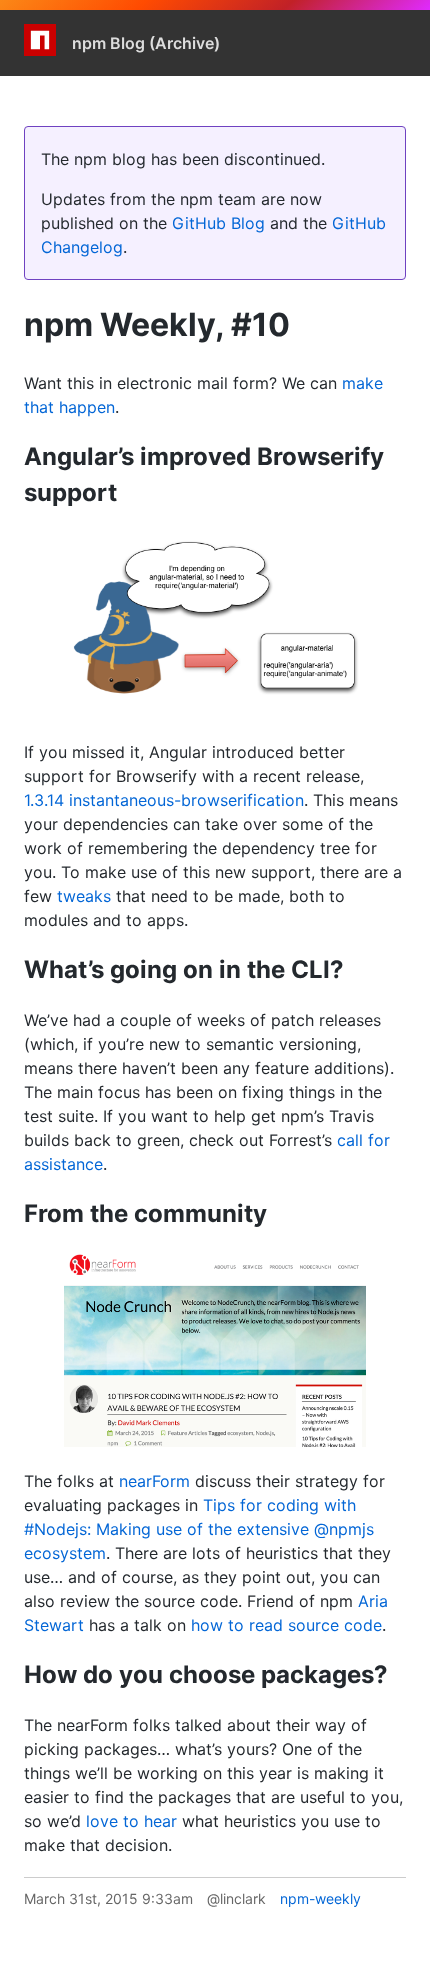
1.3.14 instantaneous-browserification (164, 800)
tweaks (84, 896)
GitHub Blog (218, 223)
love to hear (131, 1821)
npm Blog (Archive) (146, 43)
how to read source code (286, 1625)
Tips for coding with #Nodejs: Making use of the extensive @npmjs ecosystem (199, 1529)
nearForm (154, 1481)
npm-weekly (320, 1898)
